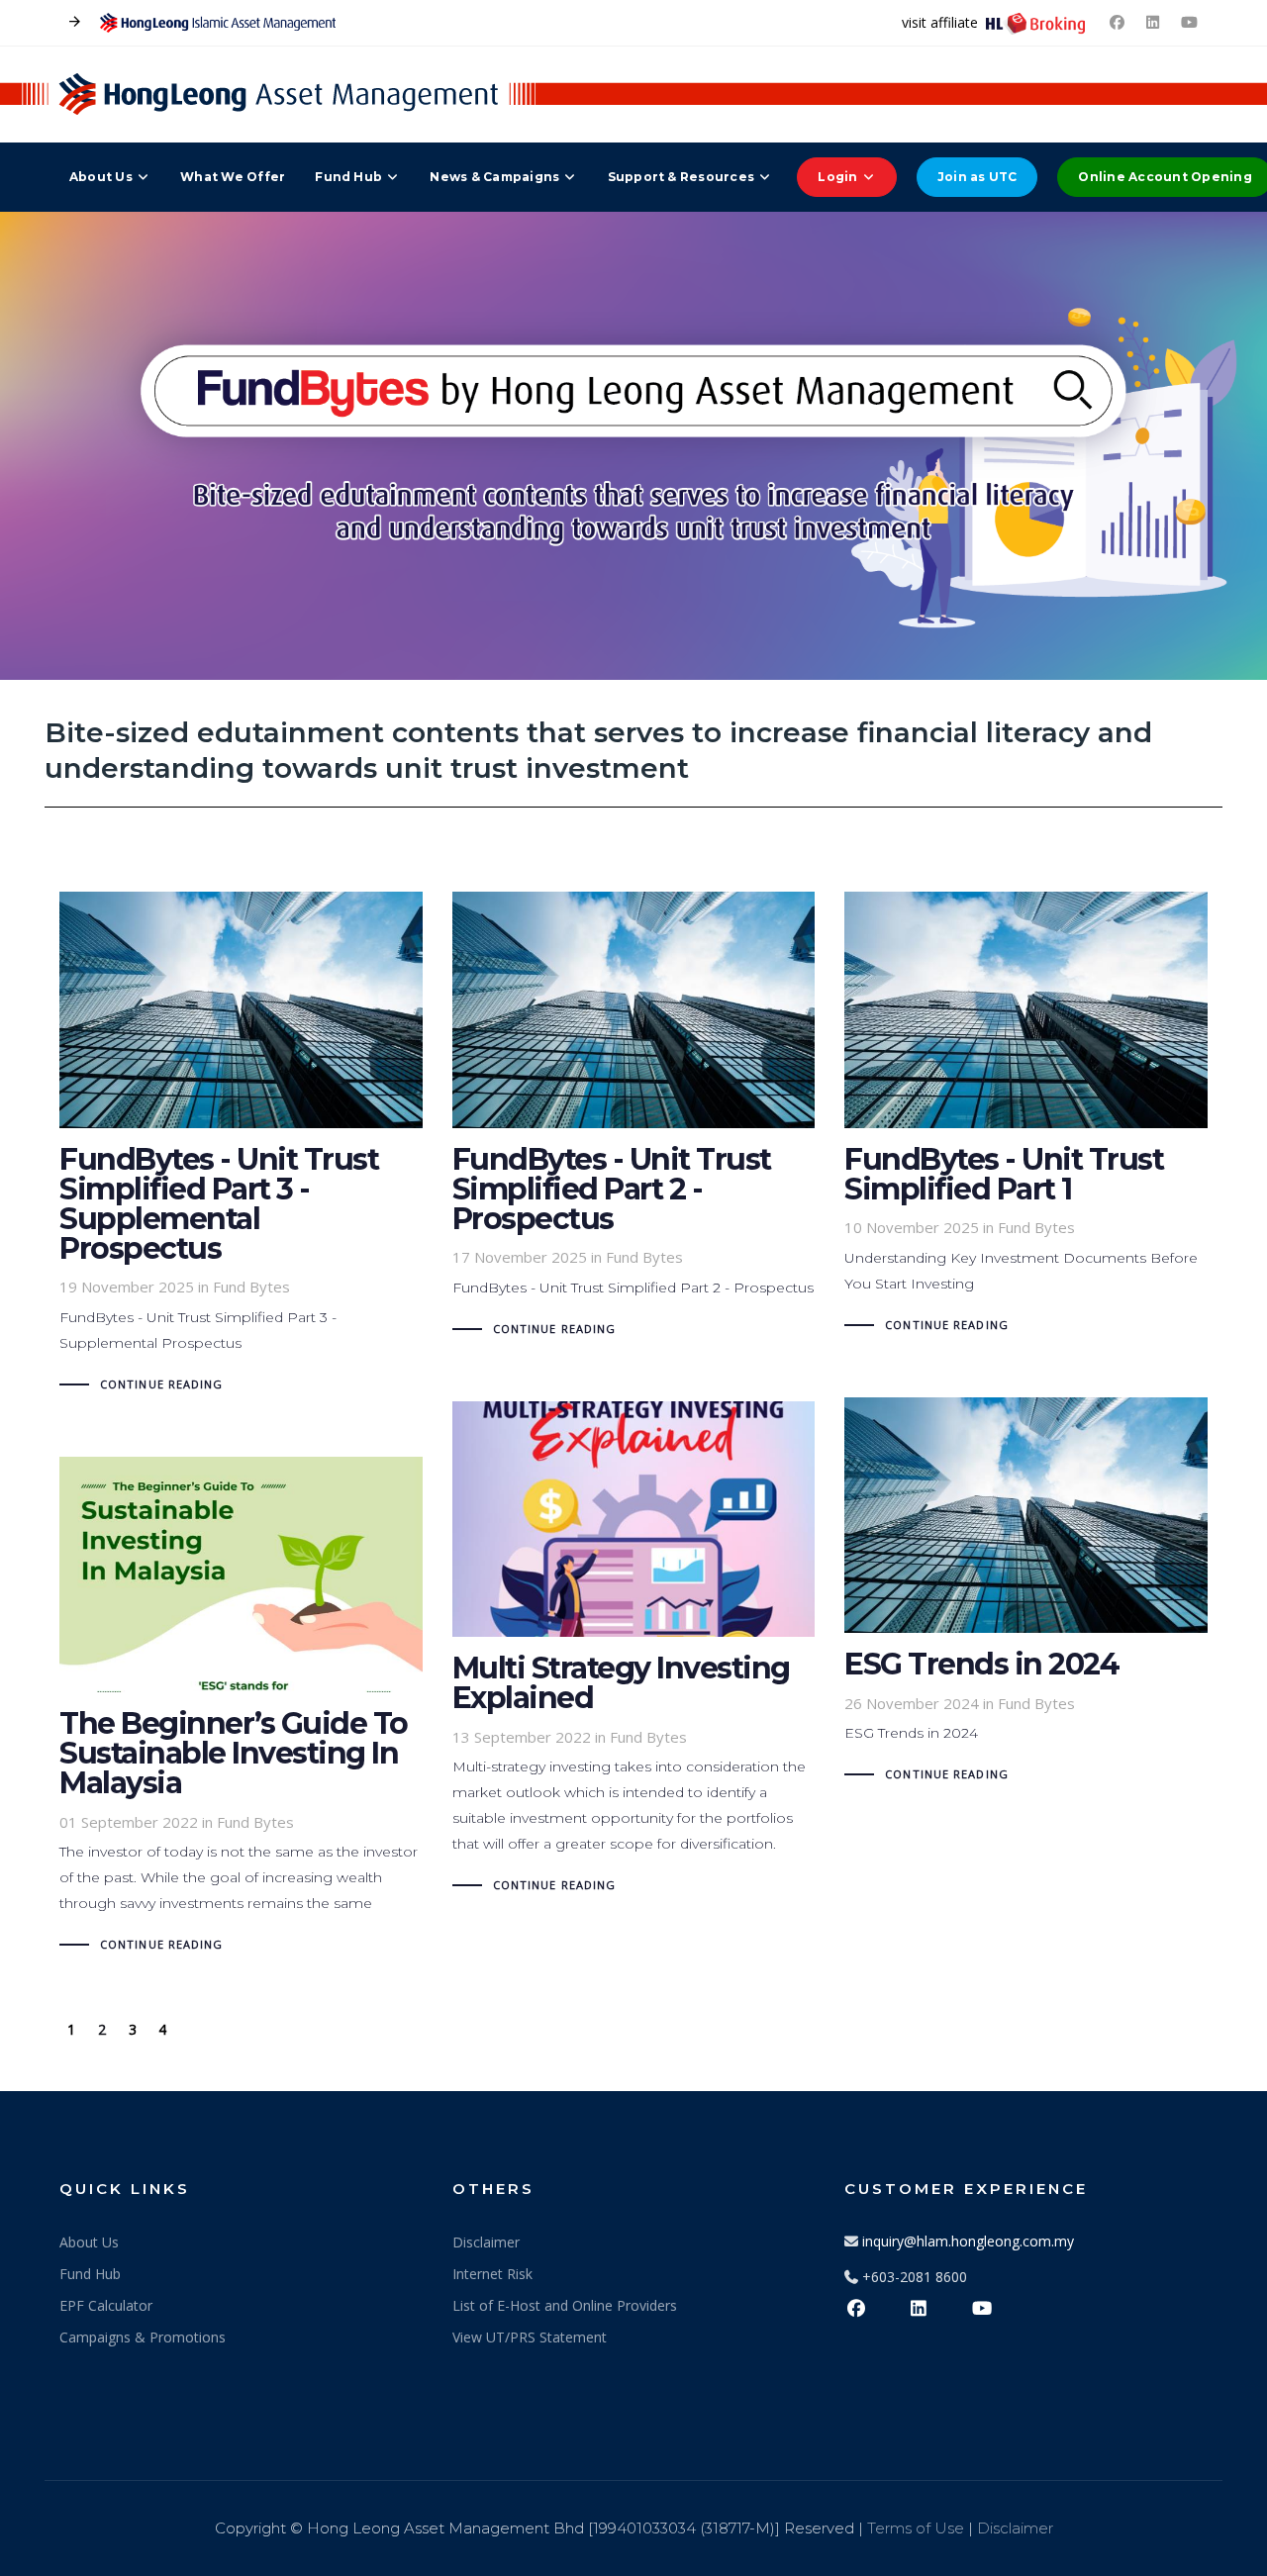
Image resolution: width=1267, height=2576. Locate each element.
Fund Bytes (251, 1287)
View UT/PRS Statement (530, 2337)
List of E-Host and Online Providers (565, 2305)
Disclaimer (486, 2242)
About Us (89, 2242)
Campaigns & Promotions (143, 2337)
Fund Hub (90, 2274)
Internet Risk (492, 2274)
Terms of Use (916, 2528)
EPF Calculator (106, 2305)
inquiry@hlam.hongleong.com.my (968, 2241)
